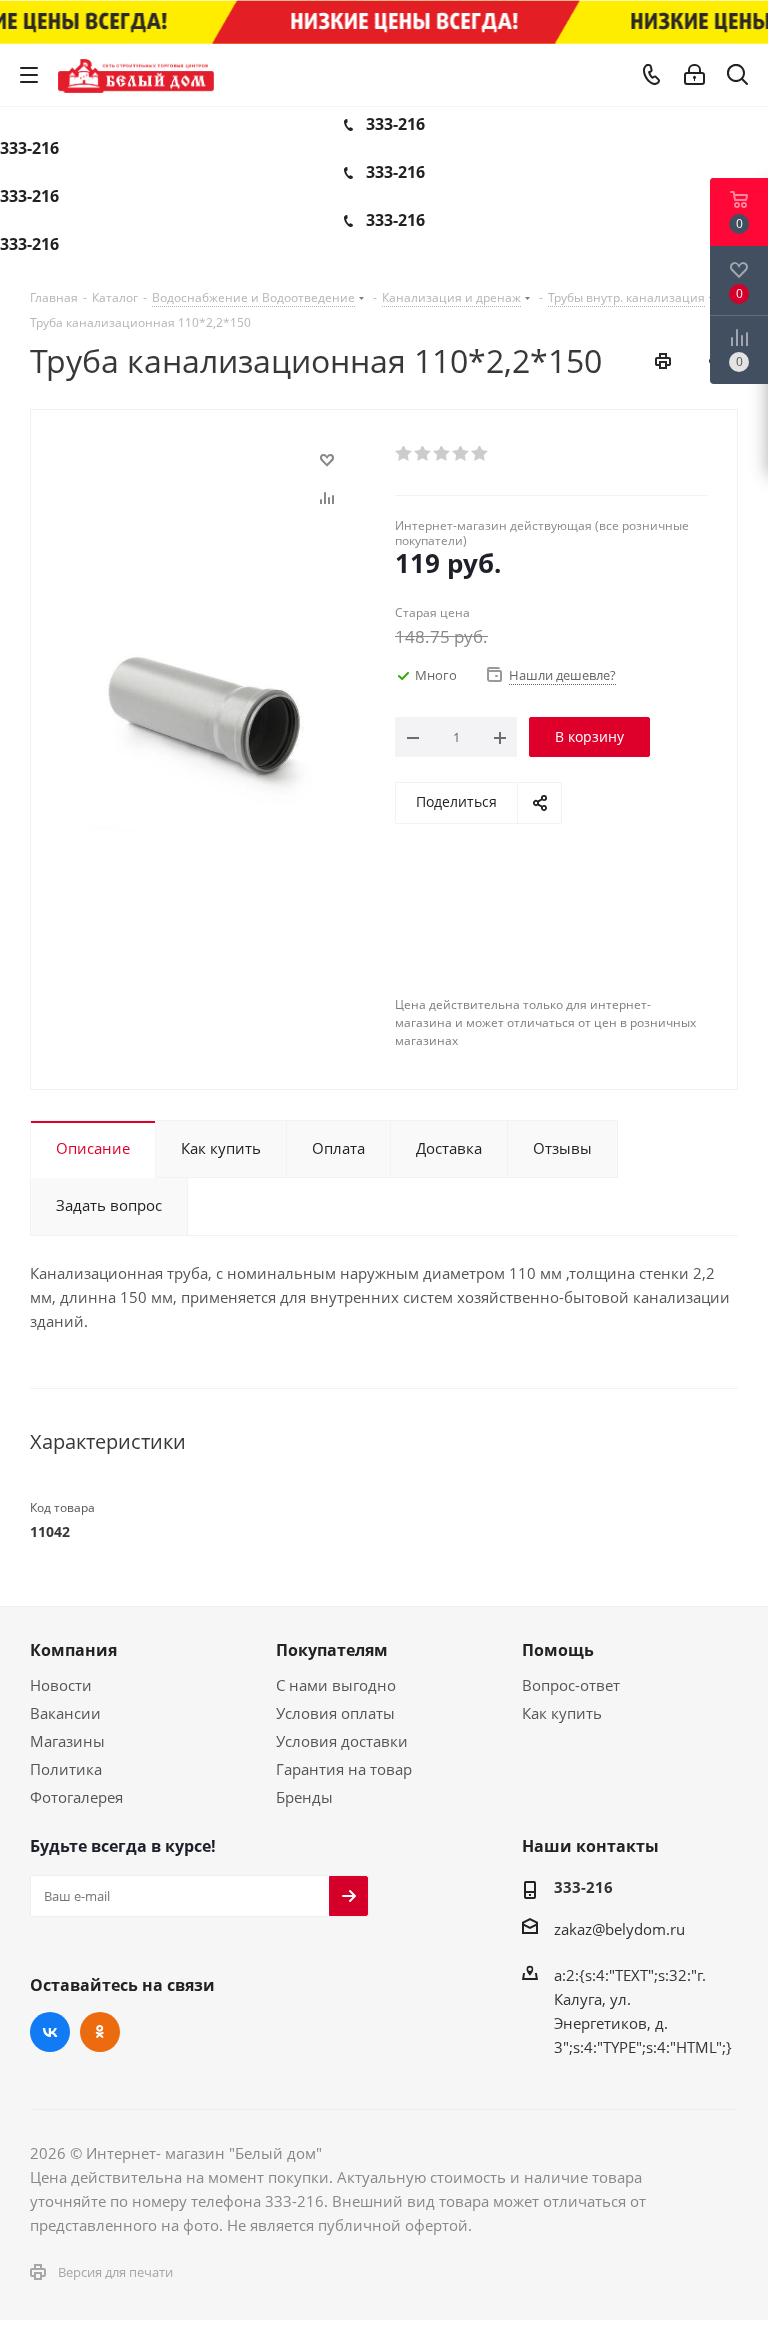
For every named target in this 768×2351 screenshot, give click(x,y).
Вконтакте (50, 2032)
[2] (423, 454)
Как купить (562, 1713)
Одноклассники (100, 2032)
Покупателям (332, 1650)
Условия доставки (342, 1741)
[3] (442, 454)
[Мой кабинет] (694, 75)
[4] (461, 454)
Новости (61, 1685)
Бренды (304, 1797)
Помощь (558, 1650)
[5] (480, 454)
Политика (66, 1769)
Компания (73, 1650)
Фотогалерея (76, 1797)
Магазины (67, 1741)
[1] (404, 454)
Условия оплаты (335, 1713)
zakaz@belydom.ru (619, 1929)
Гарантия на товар (344, 1769)
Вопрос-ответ (571, 1685)
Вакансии (65, 1713)
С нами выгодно (336, 1685)
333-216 (395, 124)
